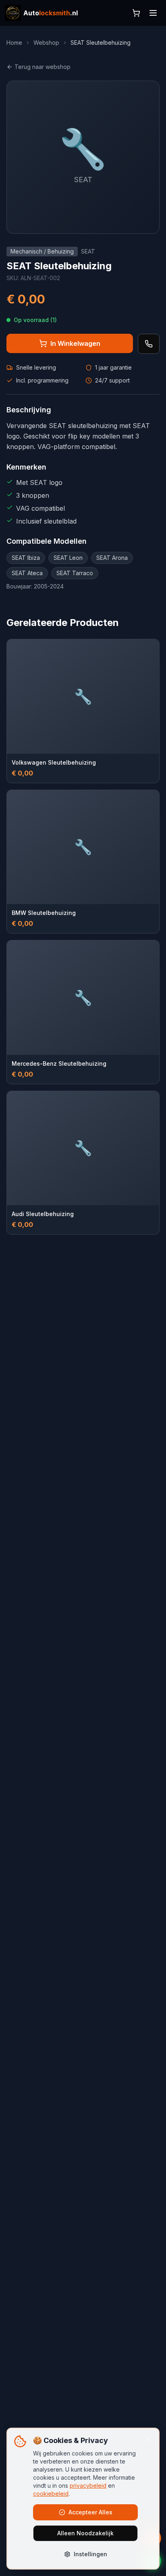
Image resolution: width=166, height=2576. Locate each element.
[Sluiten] (148, 2439)
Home (14, 43)
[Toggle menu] (153, 13)
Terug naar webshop (43, 67)
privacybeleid (88, 2486)
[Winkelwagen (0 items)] (136, 13)
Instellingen (90, 2554)
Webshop (46, 43)
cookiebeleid (51, 2494)
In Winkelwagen (75, 343)
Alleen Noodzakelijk (85, 2533)
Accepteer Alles (90, 2512)
